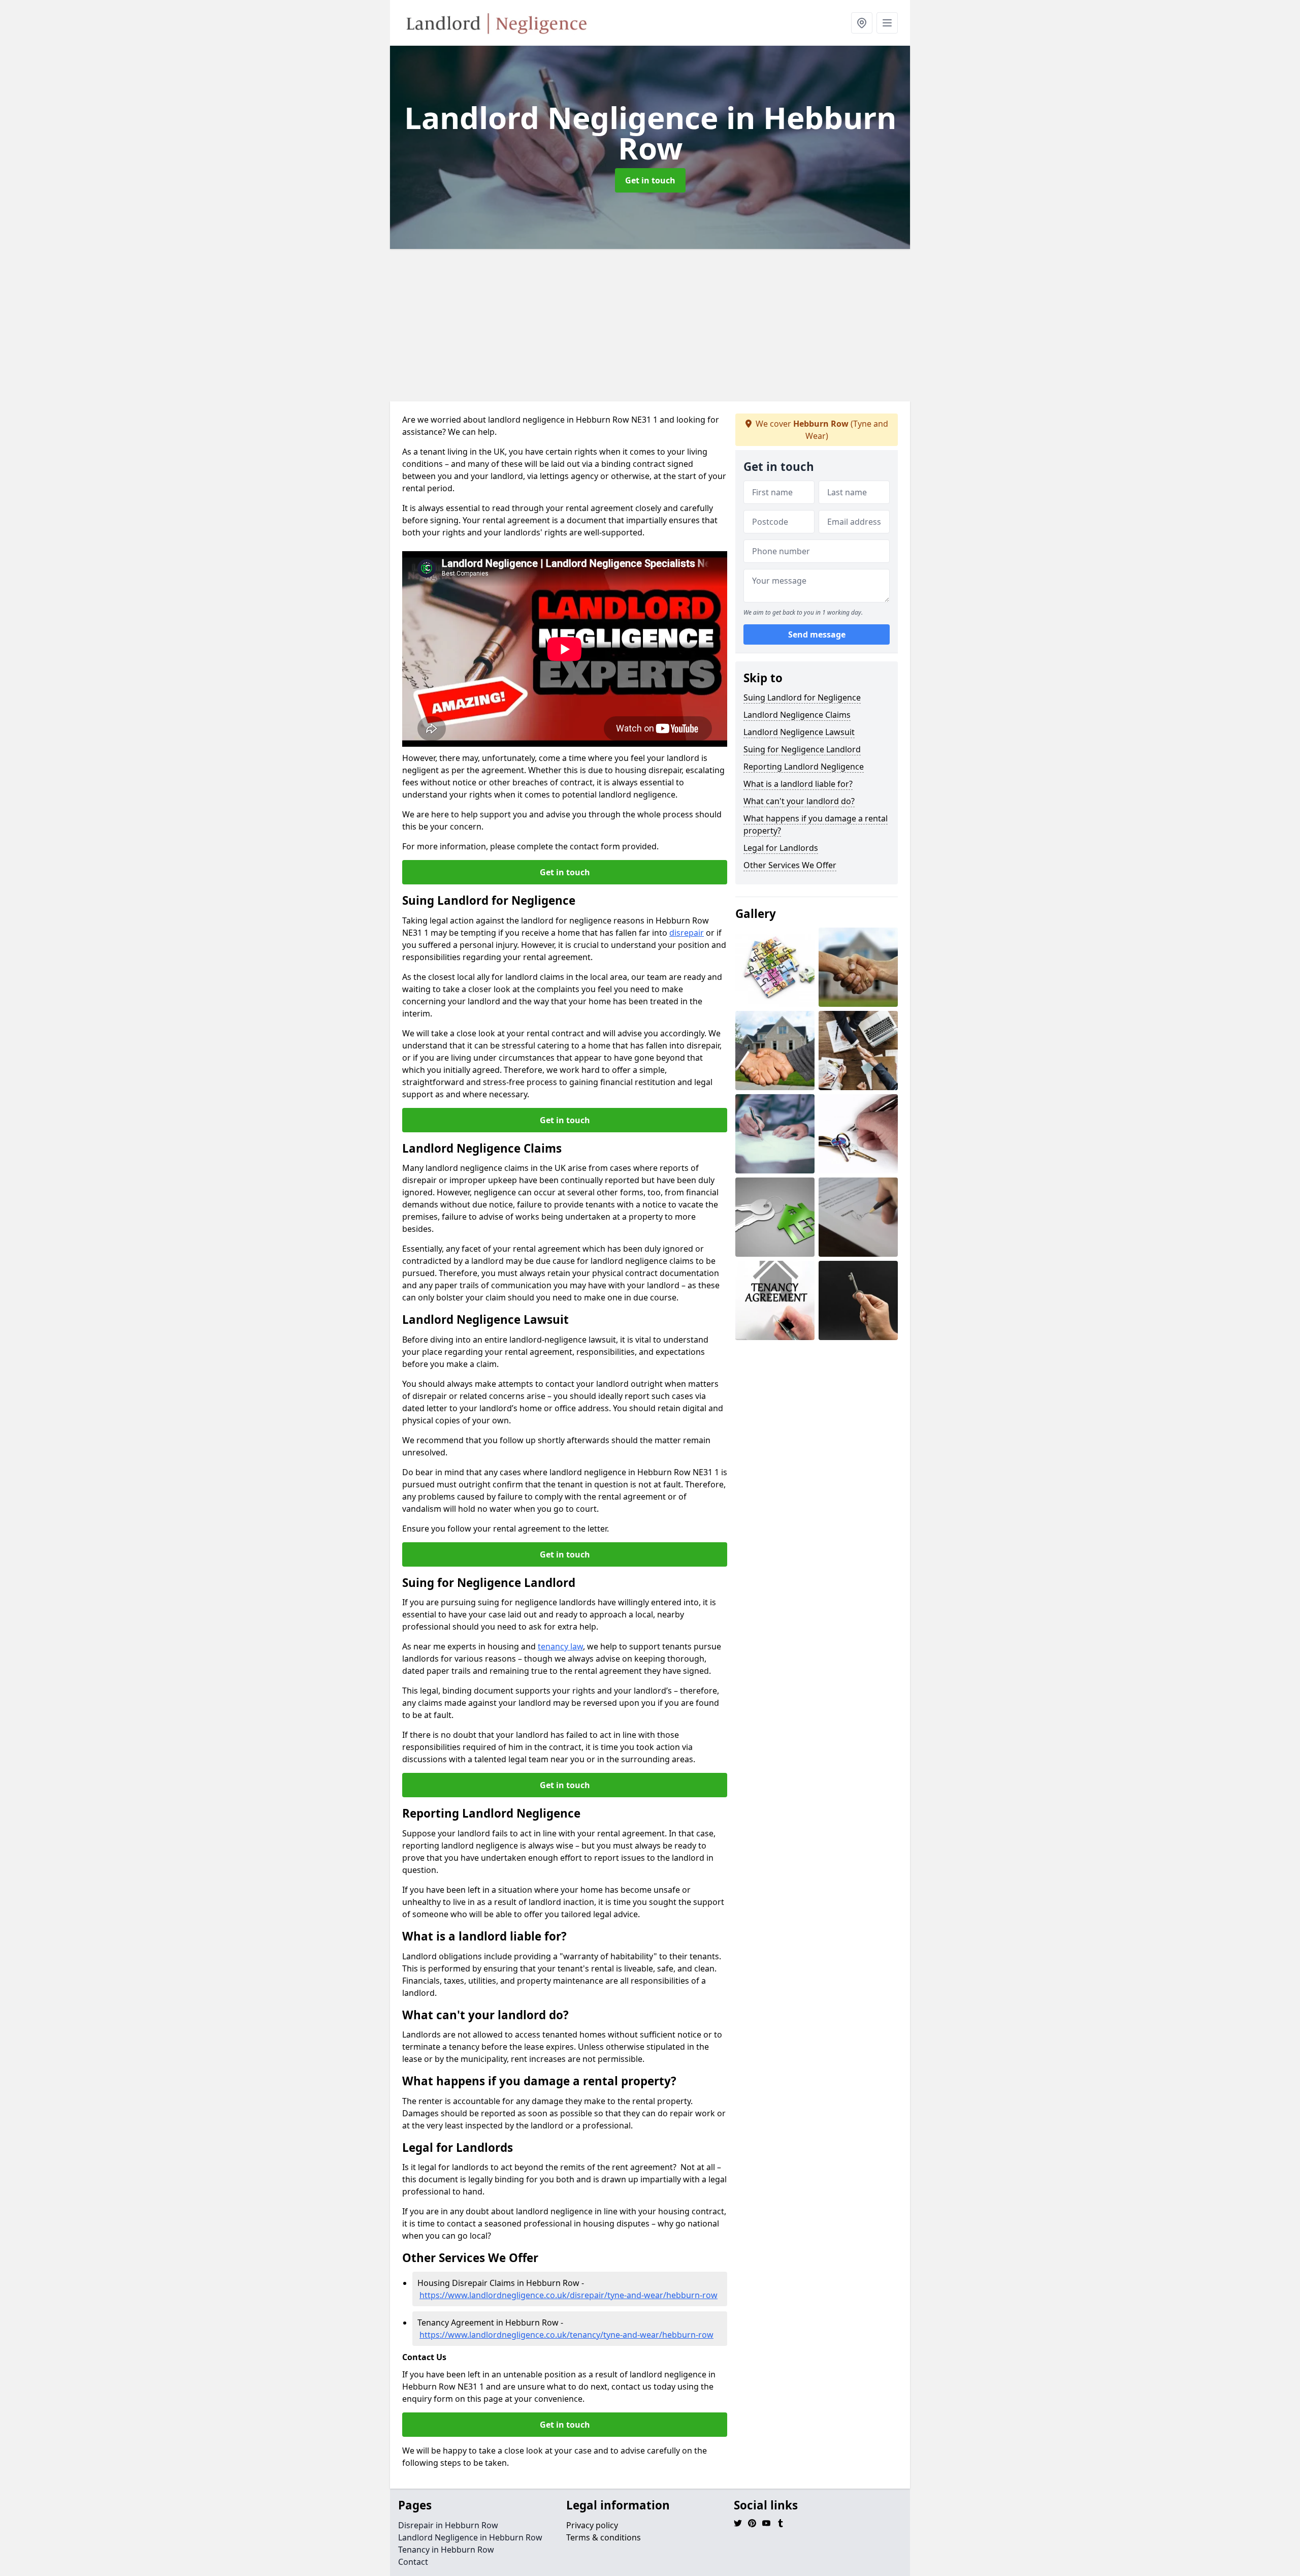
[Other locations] (862, 23)
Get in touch (650, 180)
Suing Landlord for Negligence (802, 697)
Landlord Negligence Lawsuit (799, 732)
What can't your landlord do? (799, 801)
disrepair (687, 933)
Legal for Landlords (781, 848)
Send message (817, 634)
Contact (413, 2562)
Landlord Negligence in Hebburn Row (470, 2537)
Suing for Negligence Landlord (802, 749)
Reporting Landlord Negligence (804, 767)
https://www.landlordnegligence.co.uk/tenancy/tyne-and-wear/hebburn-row (566, 2335)
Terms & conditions (604, 2537)
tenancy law (560, 1646)
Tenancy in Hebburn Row (446, 2550)
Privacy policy (592, 2525)
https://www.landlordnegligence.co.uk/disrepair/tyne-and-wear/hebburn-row (568, 2295)
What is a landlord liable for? (798, 784)
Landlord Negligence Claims (797, 715)
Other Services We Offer (790, 865)
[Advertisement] (650, 325)
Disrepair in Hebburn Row (448, 2525)
